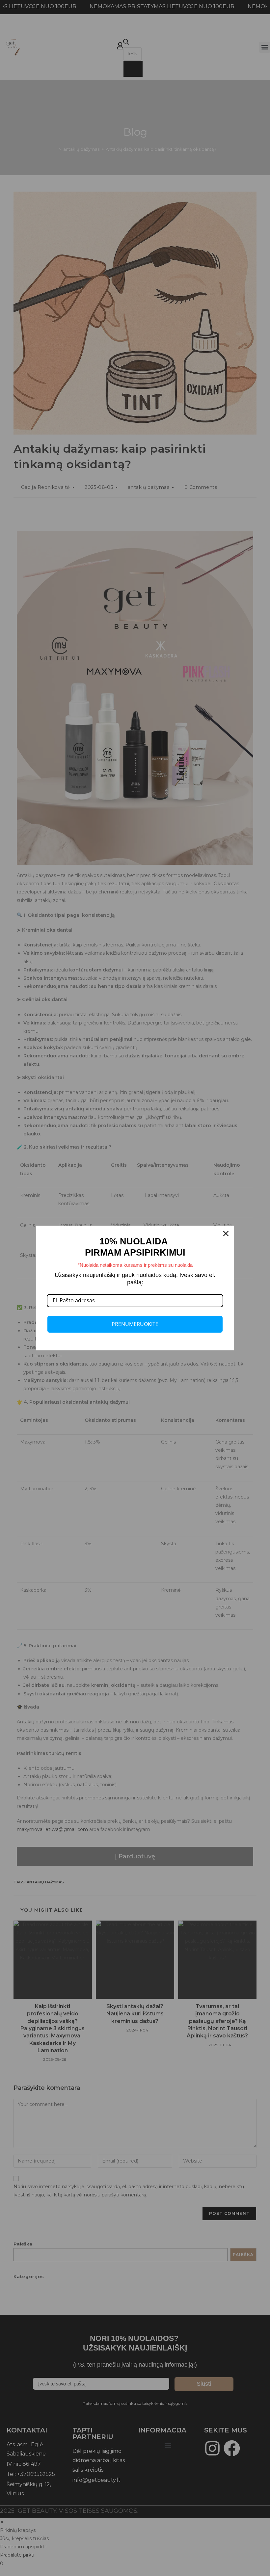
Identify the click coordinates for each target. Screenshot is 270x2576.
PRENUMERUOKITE (135, 1324)
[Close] (226, 1234)
